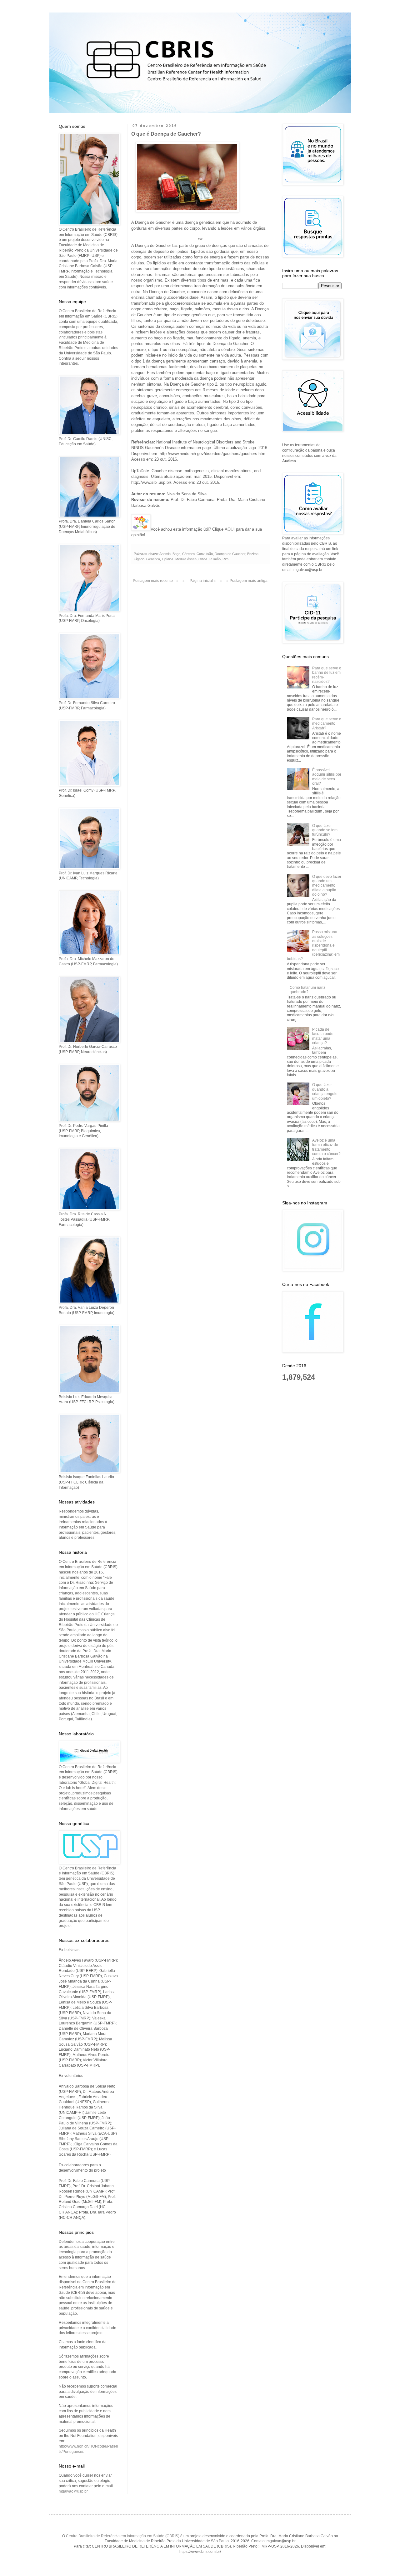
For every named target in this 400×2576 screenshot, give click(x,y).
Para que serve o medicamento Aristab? (327, 724)
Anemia (165, 554)
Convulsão (205, 554)
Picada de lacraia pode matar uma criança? (323, 1036)
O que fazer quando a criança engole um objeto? (325, 1091)
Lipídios (168, 559)
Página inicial (201, 581)
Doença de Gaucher (230, 554)
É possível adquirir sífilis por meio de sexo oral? (327, 777)
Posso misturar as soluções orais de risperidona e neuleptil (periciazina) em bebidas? (313, 945)
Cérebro (188, 554)
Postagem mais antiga (249, 581)
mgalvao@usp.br (73, 2491)
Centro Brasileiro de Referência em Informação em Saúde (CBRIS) (123, 2536)
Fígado (139, 559)
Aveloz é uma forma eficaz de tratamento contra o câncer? (326, 1147)
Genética (153, 559)
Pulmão (215, 559)
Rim (225, 559)
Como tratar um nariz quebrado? (307, 990)
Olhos (203, 559)
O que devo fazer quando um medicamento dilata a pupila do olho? (327, 886)
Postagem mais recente (153, 581)
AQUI (230, 529)
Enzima (253, 554)
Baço (176, 554)
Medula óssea (186, 559)
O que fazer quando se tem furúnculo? (325, 830)
